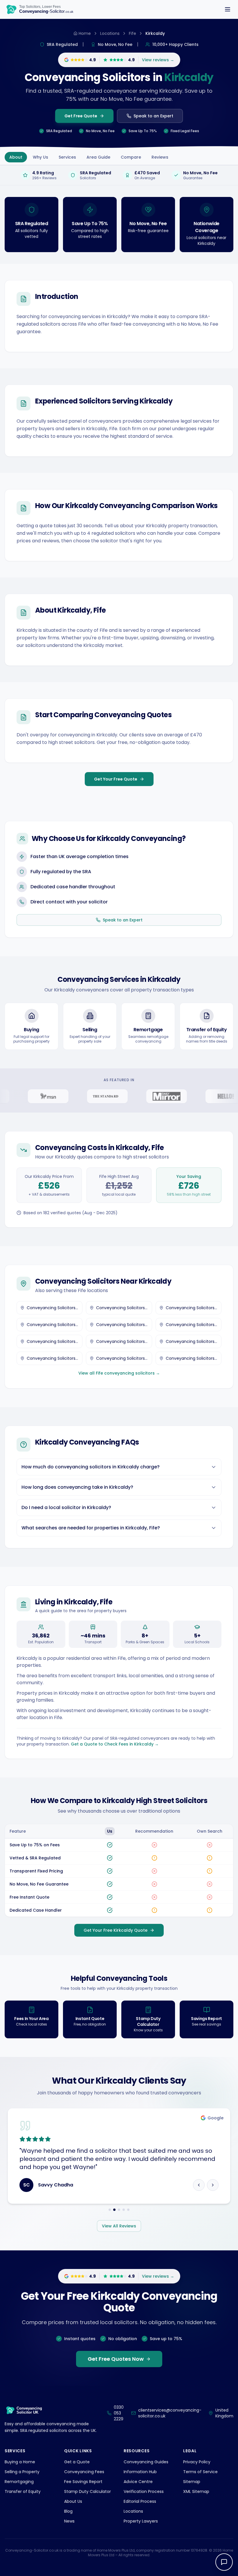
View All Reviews (119, 2234)
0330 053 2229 (119, 2421)
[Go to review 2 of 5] (114, 2218)
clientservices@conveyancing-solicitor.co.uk (170, 2421)
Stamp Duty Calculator (88, 2500)
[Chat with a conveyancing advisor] (224, 2562)
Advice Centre (138, 2490)
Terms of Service (200, 2480)
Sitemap (192, 2490)
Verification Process (144, 2500)
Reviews (160, 157)
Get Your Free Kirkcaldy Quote (116, 1930)
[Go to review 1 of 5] (110, 2218)
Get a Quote (77, 2470)
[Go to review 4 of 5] (124, 2218)
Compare (131, 157)
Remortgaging (19, 2490)
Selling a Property (22, 2480)
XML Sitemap (196, 2500)
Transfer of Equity (23, 2500)
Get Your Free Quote (116, 779)
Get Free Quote (81, 116)
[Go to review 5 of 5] (128, 2218)
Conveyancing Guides (146, 2470)
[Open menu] (228, 9)
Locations (110, 33)
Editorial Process (140, 2509)
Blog (68, 2519)
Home (85, 33)
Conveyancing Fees (84, 2480)
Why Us (40, 157)
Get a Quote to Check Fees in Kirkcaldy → (115, 1744)
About (16, 157)
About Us (73, 2509)
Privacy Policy (197, 2470)
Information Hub (140, 2480)
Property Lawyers (141, 2529)
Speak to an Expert (153, 116)
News (69, 2529)
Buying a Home (20, 2470)
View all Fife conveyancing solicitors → (119, 1373)
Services (67, 157)
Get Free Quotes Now (116, 2367)
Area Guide (98, 157)
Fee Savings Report (83, 2490)
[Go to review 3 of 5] (119, 2218)
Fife (132, 33)
